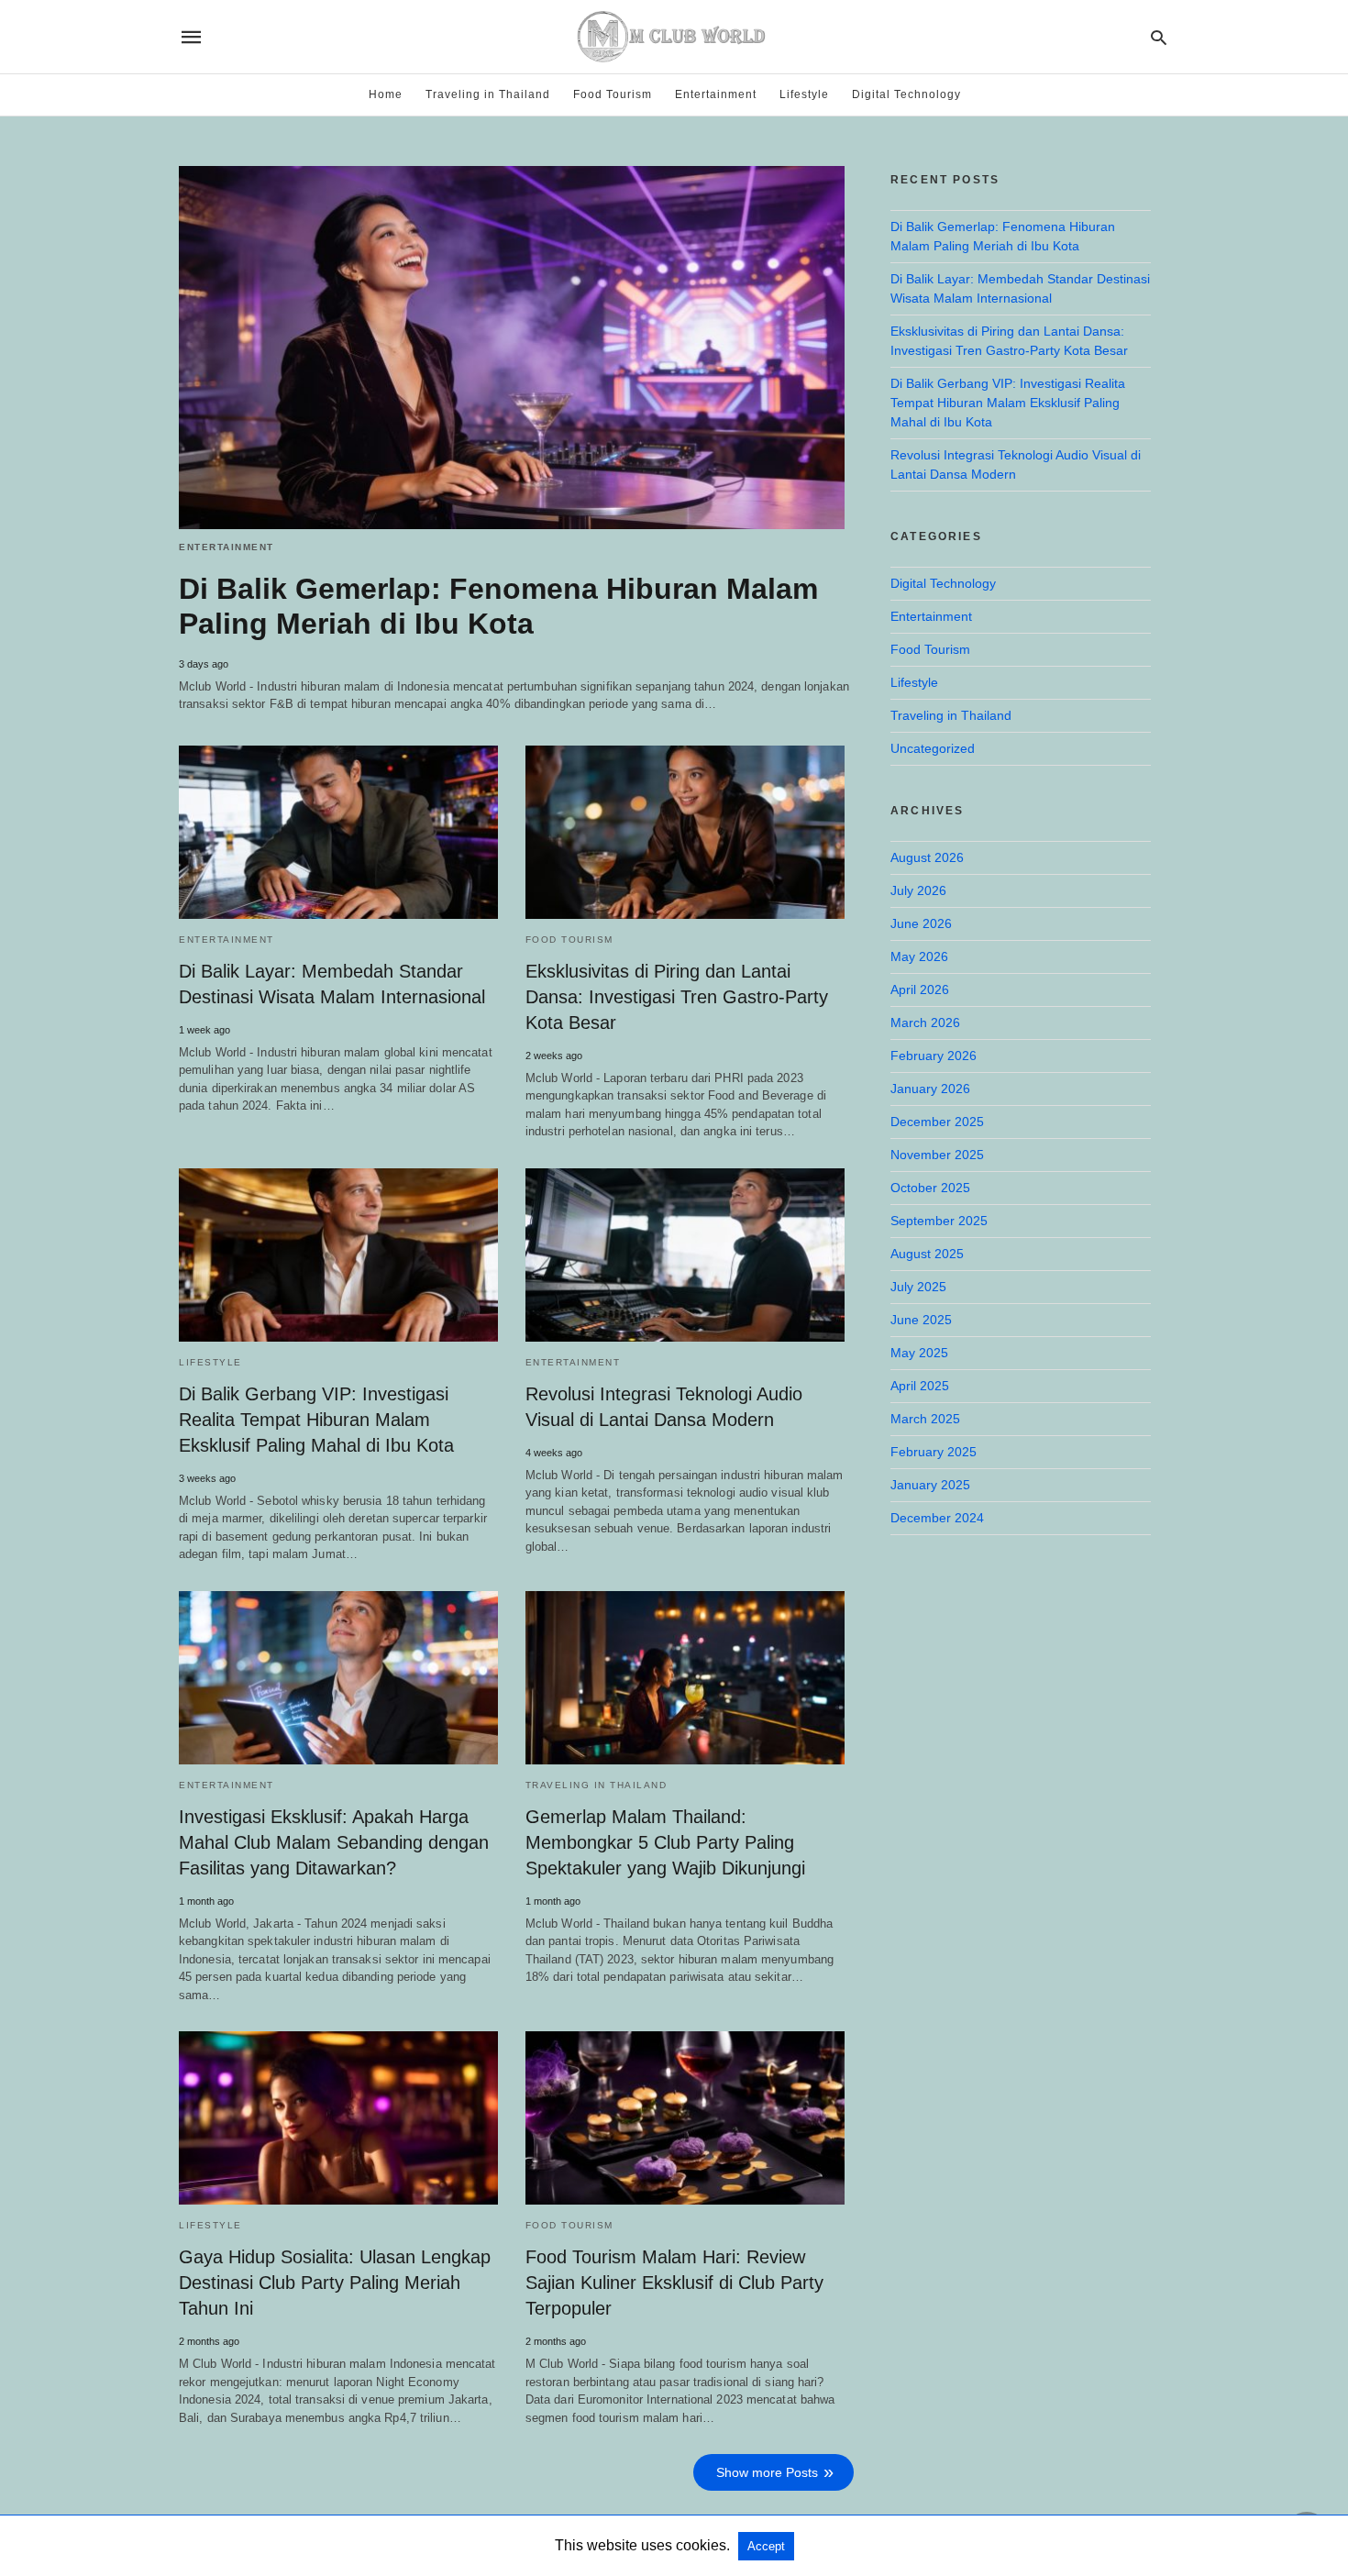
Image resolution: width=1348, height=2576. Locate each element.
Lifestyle (804, 94)
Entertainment (716, 94)
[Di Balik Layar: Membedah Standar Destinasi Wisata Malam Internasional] (338, 832)
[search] (1159, 37)
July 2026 (918, 890)
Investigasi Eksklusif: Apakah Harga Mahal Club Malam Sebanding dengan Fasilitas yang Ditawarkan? (334, 1842)
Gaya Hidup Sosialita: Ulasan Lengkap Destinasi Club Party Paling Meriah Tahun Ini (335, 2283)
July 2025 (918, 1287)
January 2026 (930, 1089)
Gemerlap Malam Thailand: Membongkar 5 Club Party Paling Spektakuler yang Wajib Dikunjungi (665, 1842)
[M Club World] (673, 37)
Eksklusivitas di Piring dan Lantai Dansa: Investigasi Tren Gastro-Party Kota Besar (677, 997)
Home (386, 94)
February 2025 (934, 1452)
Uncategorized (933, 748)
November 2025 (937, 1155)
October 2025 (930, 1188)
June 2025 (921, 1320)
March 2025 (925, 1419)
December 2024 (937, 1518)
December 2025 (937, 1122)
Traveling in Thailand (488, 94)
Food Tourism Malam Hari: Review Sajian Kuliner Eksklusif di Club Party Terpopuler (674, 2283)
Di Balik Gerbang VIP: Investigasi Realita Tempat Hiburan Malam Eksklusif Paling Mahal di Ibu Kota (316, 1420)
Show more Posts (767, 2472)
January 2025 (930, 1485)
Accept (766, 2546)
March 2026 (925, 1023)
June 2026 (921, 923)
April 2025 (920, 1386)
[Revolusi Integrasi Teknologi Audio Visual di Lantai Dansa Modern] (685, 1255)
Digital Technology (906, 94)
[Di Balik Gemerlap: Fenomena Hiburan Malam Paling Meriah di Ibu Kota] (512, 348)
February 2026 (934, 1056)
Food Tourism (613, 94)
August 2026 (927, 857)
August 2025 (927, 1254)
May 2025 (919, 1353)
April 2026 (920, 989)
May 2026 (919, 956)
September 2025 (939, 1221)
